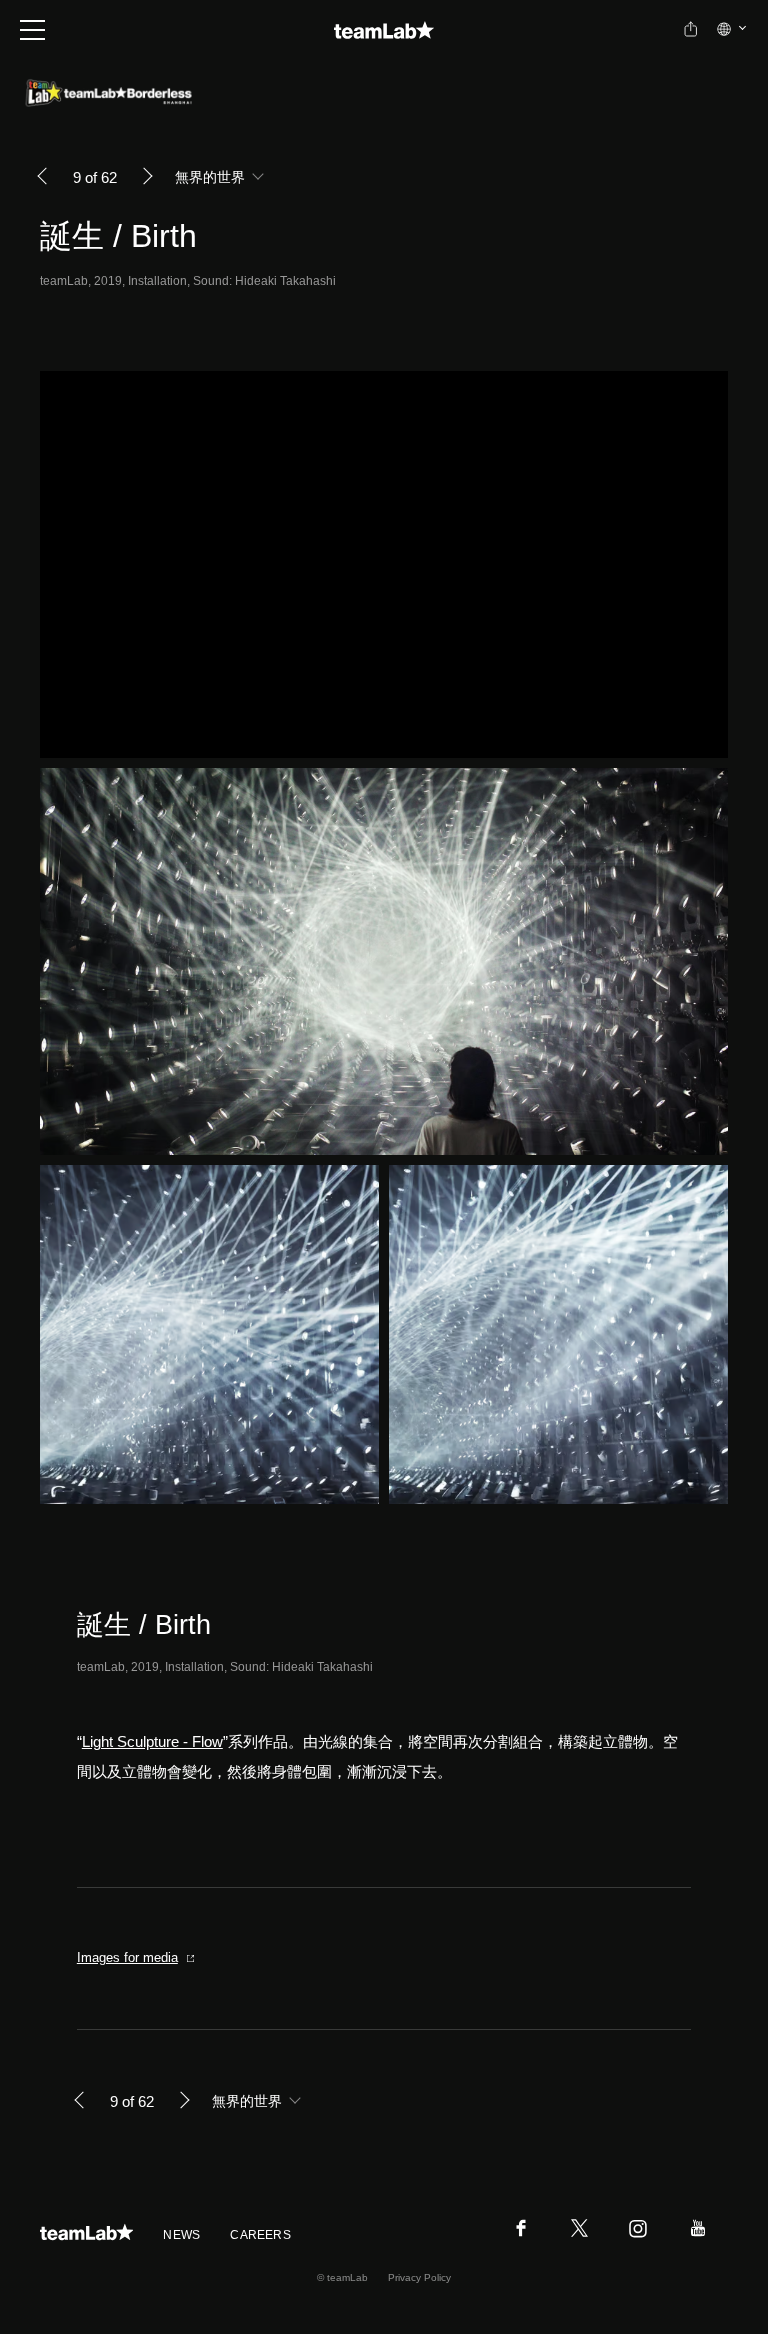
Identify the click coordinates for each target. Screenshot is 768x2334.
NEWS (181, 2235)
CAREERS (260, 2235)
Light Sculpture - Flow (152, 1741)
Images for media (127, 1957)
